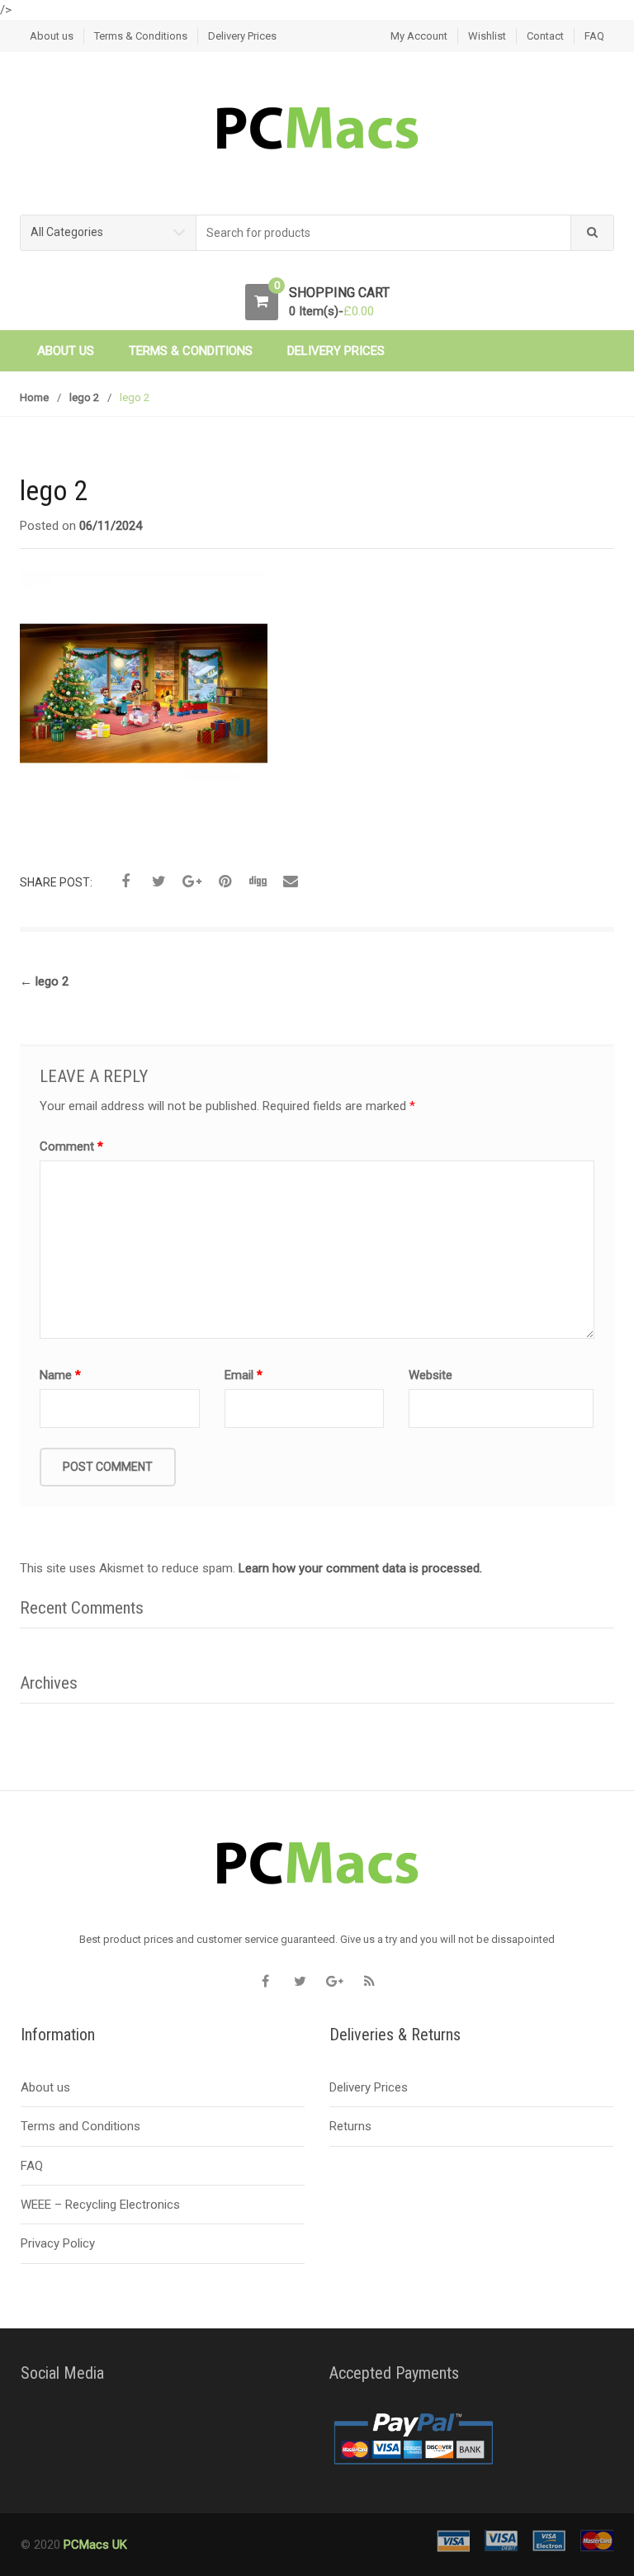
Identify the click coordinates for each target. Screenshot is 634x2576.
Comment (71, 1146)
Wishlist (487, 36)
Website (431, 1375)
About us (52, 36)
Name (60, 1375)
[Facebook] (265, 1982)
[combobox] (384, 233)
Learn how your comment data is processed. (360, 1568)
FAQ (594, 36)
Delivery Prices (242, 36)
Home (34, 397)
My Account (419, 36)
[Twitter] (300, 1982)
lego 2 (84, 397)
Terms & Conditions (141, 36)
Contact (545, 36)
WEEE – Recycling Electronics (100, 2205)
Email (244, 1375)
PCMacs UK (94, 2545)
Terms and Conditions (80, 2126)
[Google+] (334, 1982)
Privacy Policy (58, 2243)
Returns (350, 2126)
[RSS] (369, 1982)
